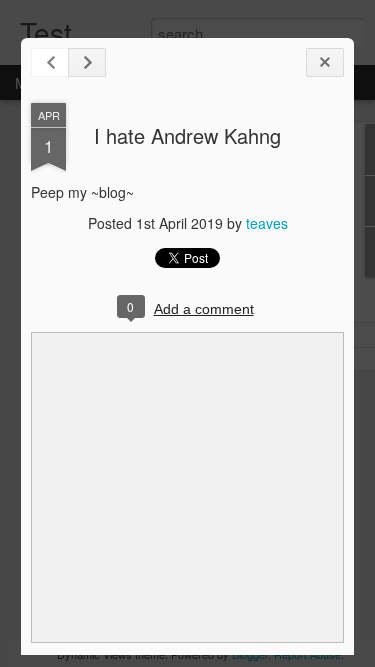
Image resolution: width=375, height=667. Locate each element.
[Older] (87, 62)
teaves (267, 223)
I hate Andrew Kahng (187, 135)
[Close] (325, 62)
